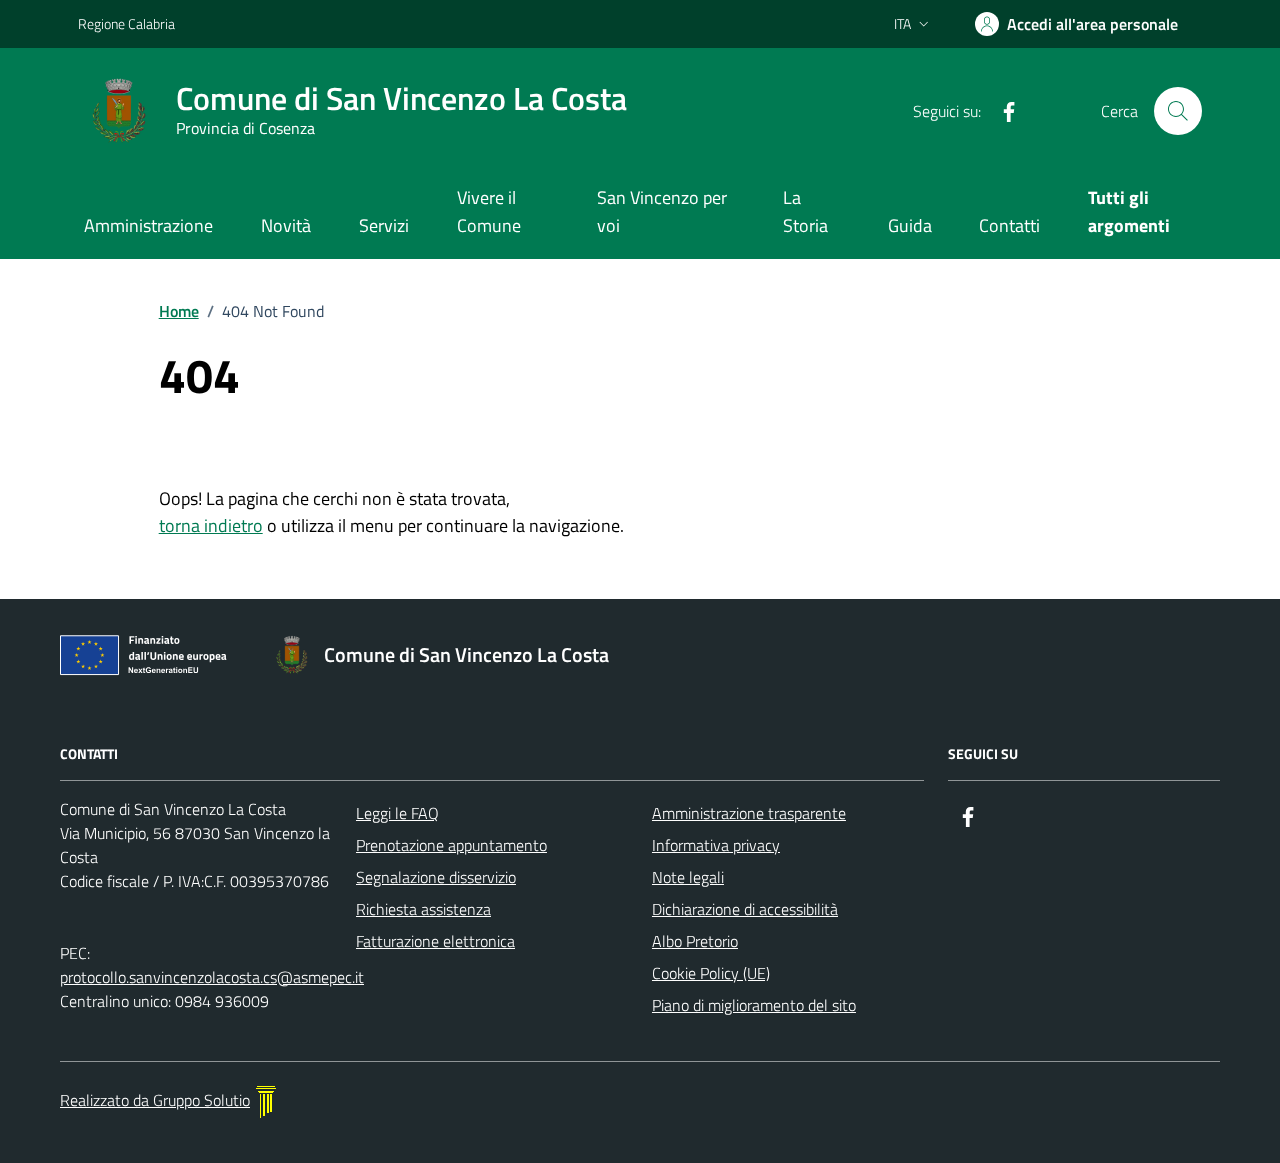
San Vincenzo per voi (662, 211)
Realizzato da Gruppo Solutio (155, 1100)
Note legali (688, 877)
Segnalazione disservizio (436, 877)
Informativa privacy (716, 845)
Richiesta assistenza (423, 909)
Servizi (384, 225)
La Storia (805, 211)
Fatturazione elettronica (435, 941)
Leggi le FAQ (397, 813)
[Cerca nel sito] (1178, 111)
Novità (286, 225)
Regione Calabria (126, 23)
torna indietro (211, 525)
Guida (910, 225)
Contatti (1009, 225)
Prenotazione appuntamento (451, 845)
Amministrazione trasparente (749, 813)
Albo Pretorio (695, 941)
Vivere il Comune (489, 211)
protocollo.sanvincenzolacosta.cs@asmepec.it (212, 977)
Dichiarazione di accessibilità (745, 909)
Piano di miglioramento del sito (754, 1005)
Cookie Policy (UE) (711, 973)
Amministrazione (148, 225)
